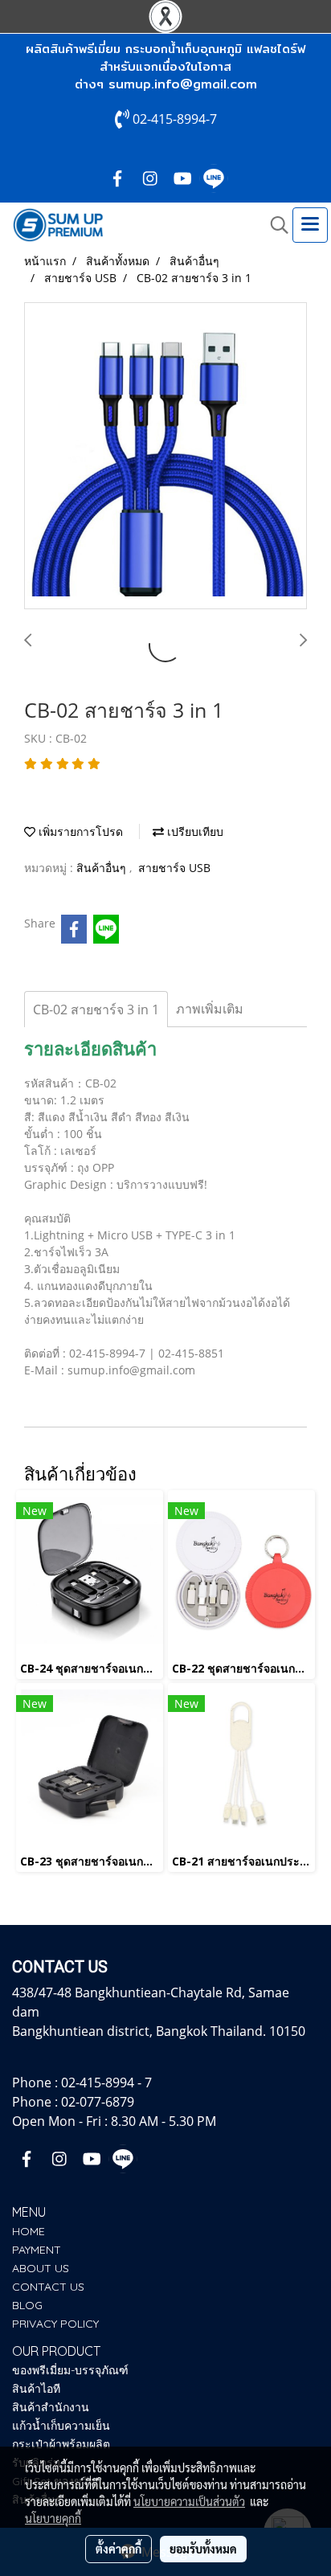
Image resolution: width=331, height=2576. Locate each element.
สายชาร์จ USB (174, 868)
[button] (274, 225)
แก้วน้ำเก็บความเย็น (61, 2426)
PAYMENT (37, 2250)
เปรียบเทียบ (194, 831)
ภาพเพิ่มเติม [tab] (210, 1009)
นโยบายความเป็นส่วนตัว (189, 2501)
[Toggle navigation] (310, 225)
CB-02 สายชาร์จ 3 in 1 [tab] (96, 1010)
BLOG (27, 2305)
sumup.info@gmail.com (183, 84)
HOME (29, 2231)
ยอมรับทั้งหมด (203, 2549)
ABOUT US (41, 2268)
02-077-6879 (98, 2102)
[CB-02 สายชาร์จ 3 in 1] (165, 457)
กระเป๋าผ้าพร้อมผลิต (61, 2444)
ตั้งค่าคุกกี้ (119, 2549)
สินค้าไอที (36, 2389)
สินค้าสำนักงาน (51, 2407)
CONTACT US (48, 2287)
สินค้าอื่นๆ (103, 868)
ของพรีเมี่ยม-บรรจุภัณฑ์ (70, 2370)
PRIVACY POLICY (55, 2324)
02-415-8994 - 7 (106, 2083)
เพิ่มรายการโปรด (79, 831)
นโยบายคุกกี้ (53, 2518)
